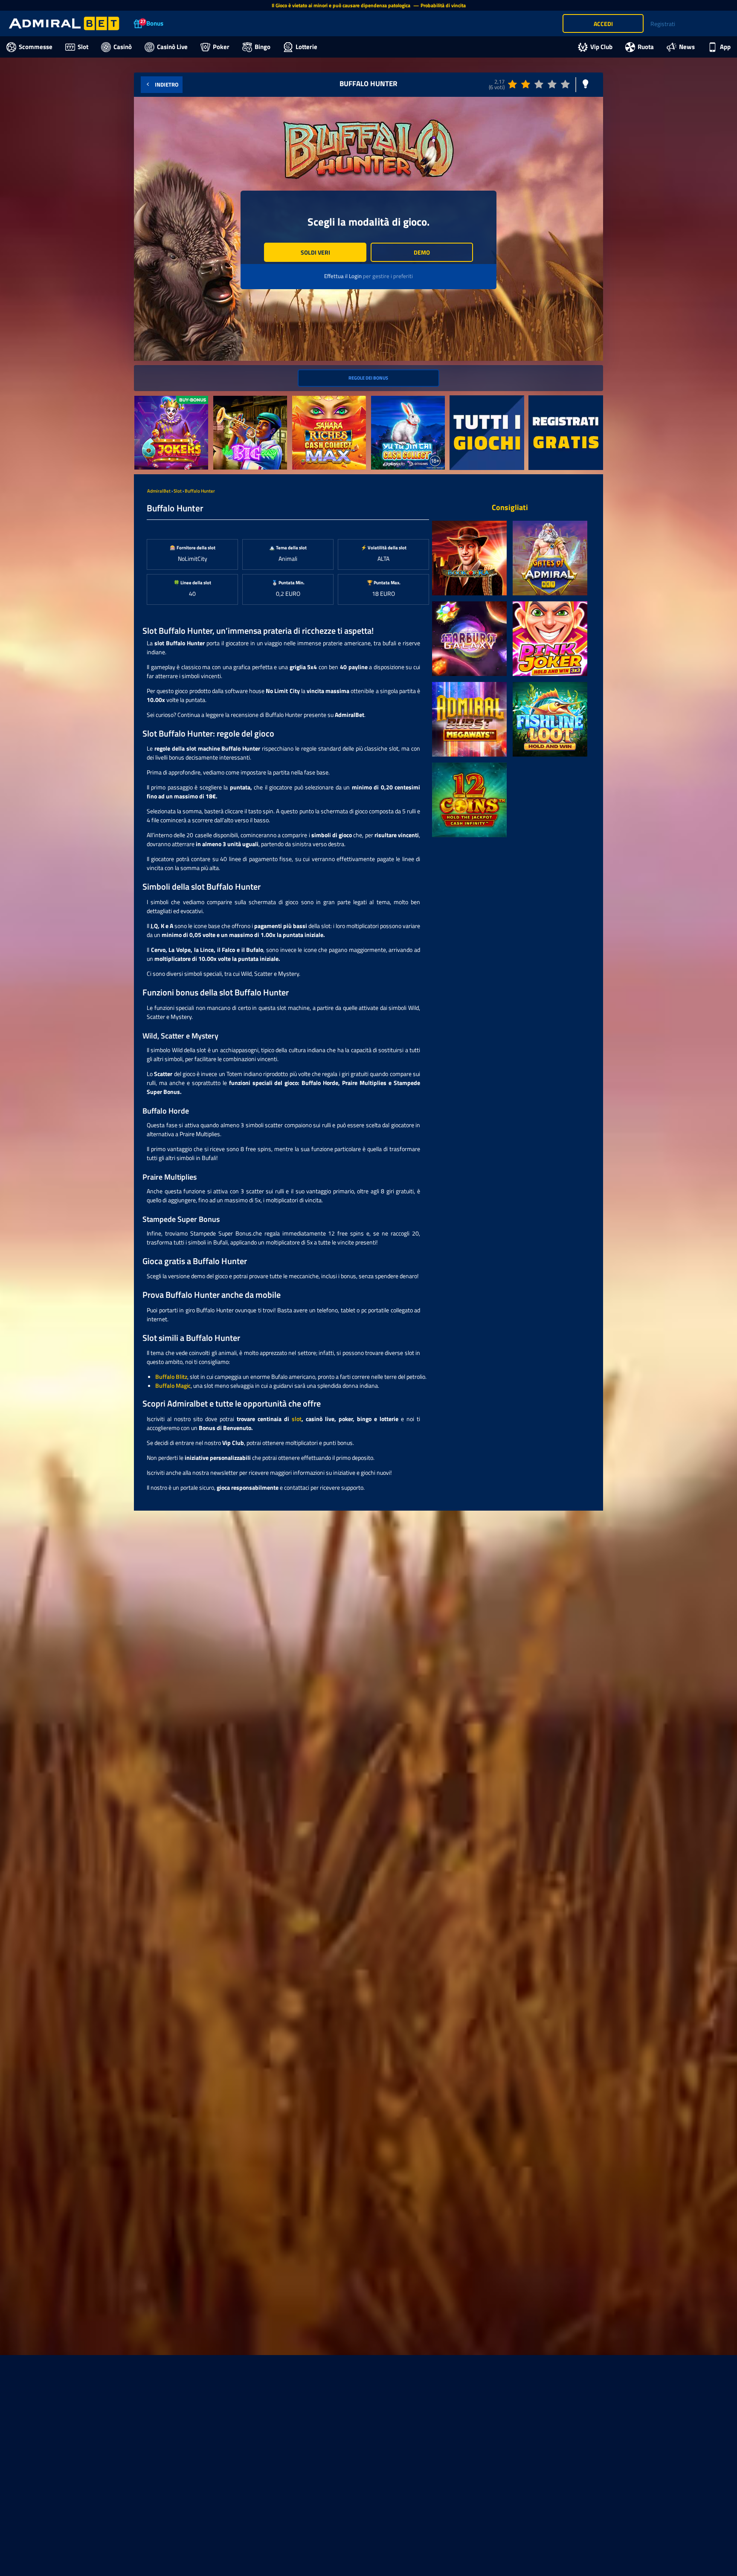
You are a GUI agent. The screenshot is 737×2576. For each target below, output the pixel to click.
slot (297, 1419)
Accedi (603, 24)
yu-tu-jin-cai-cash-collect (403, 400)
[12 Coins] (469, 800)
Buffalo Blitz (171, 1376)
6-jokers (145, 400)
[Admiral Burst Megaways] (469, 719)
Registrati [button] (663, 24)
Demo (422, 252)
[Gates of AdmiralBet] (550, 558)
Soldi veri (315, 252)
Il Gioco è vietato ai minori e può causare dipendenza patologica (342, 5)
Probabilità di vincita (443, 5)
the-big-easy (230, 400)
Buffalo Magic (173, 1385)
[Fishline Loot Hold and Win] (550, 719)
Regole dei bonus (368, 378)
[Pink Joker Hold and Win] (550, 639)
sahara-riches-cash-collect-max (328, 405)
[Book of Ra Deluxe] (469, 558)
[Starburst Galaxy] (469, 639)
